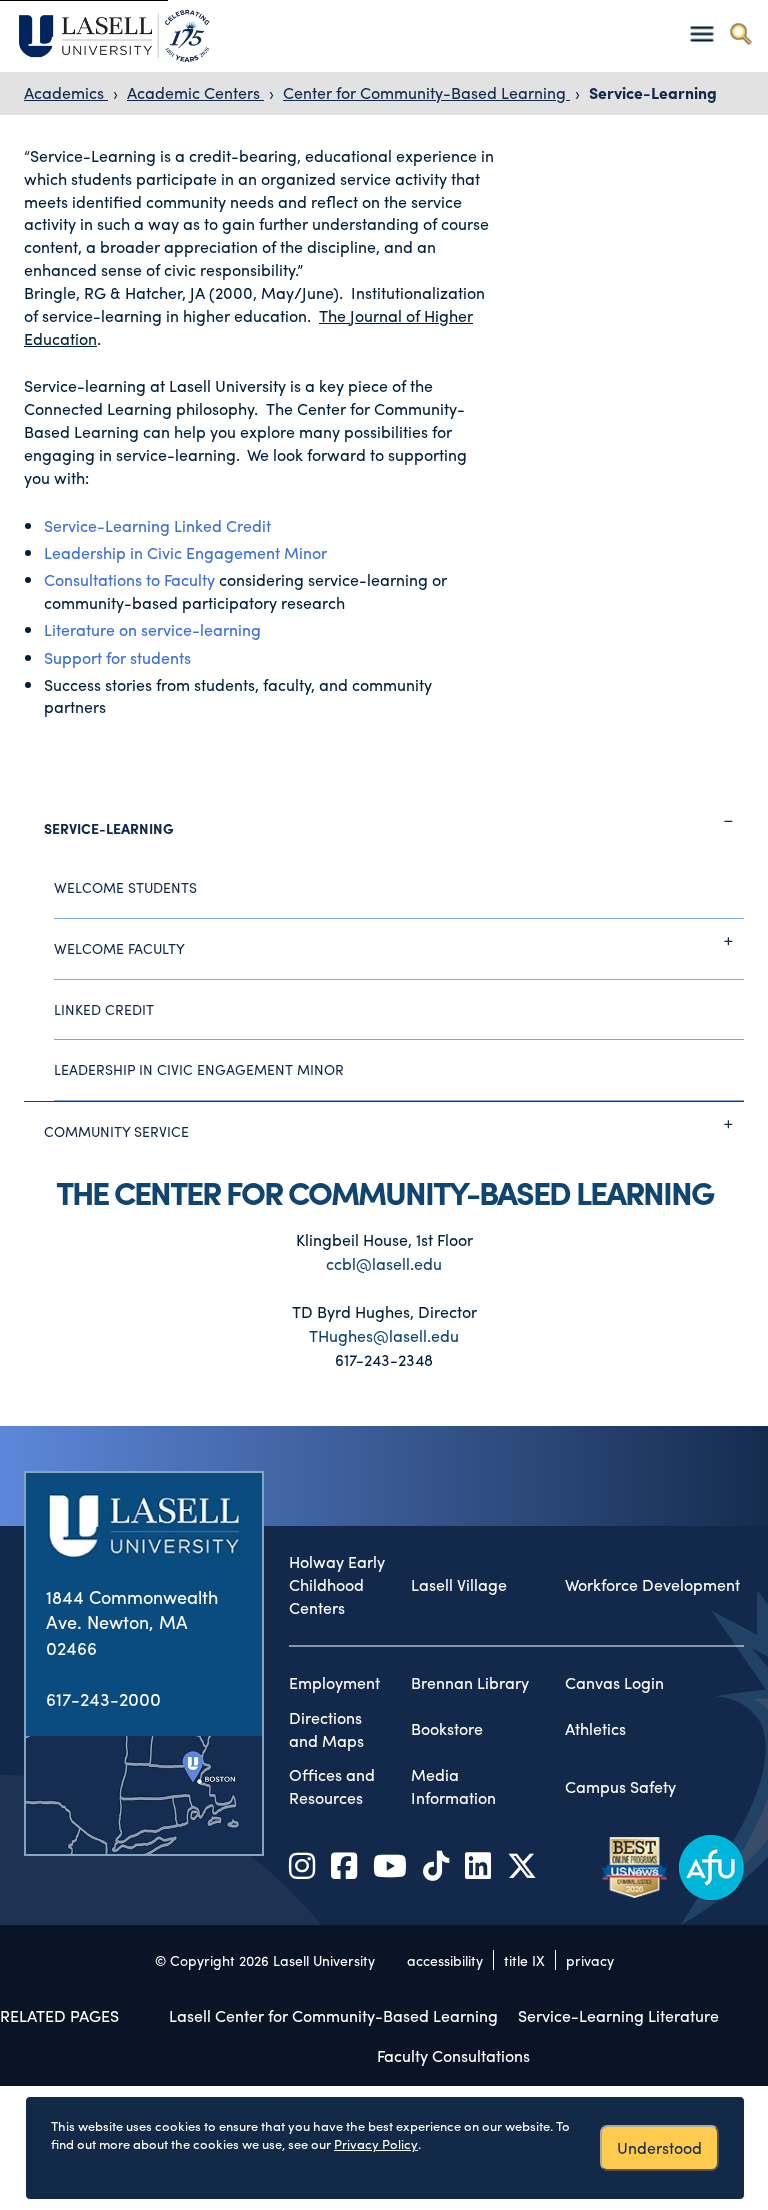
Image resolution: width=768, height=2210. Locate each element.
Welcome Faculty (119, 948)
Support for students (117, 657)
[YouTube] (390, 1864)
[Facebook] (344, 1864)
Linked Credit (104, 1009)
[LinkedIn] (478, 1864)
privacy (590, 1960)
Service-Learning (653, 92)
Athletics (595, 1729)
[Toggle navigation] (701, 33)
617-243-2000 (103, 1698)
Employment (334, 1683)
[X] (522, 1864)
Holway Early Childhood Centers (337, 1585)
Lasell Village (459, 1585)
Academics (66, 92)
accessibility (445, 1960)
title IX (524, 1960)
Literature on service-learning (152, 629)
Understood (659, 2147)
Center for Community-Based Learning (426, 92)
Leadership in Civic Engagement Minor (185, 552)
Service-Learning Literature (618, 2015)
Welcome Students (125, 887)
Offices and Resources (332, 1786)
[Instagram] (302, 1864)
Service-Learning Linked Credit (157, 525)
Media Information (453, 1786)
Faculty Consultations (453, 2055)
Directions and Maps (326, 1729)
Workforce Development (652, 1585)
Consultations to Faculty (131, 579)
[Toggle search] (740, 33)
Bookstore (447, 1729)
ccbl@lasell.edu (384, 1263)
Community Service (116, 1131)
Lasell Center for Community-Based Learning (333, 2015)
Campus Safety (620, 1787)
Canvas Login (614, 1683)
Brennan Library (470, 1683)
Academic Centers (195, 92)
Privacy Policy (376, 2143)
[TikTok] (436, 1864)
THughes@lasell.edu (384, 1335)
